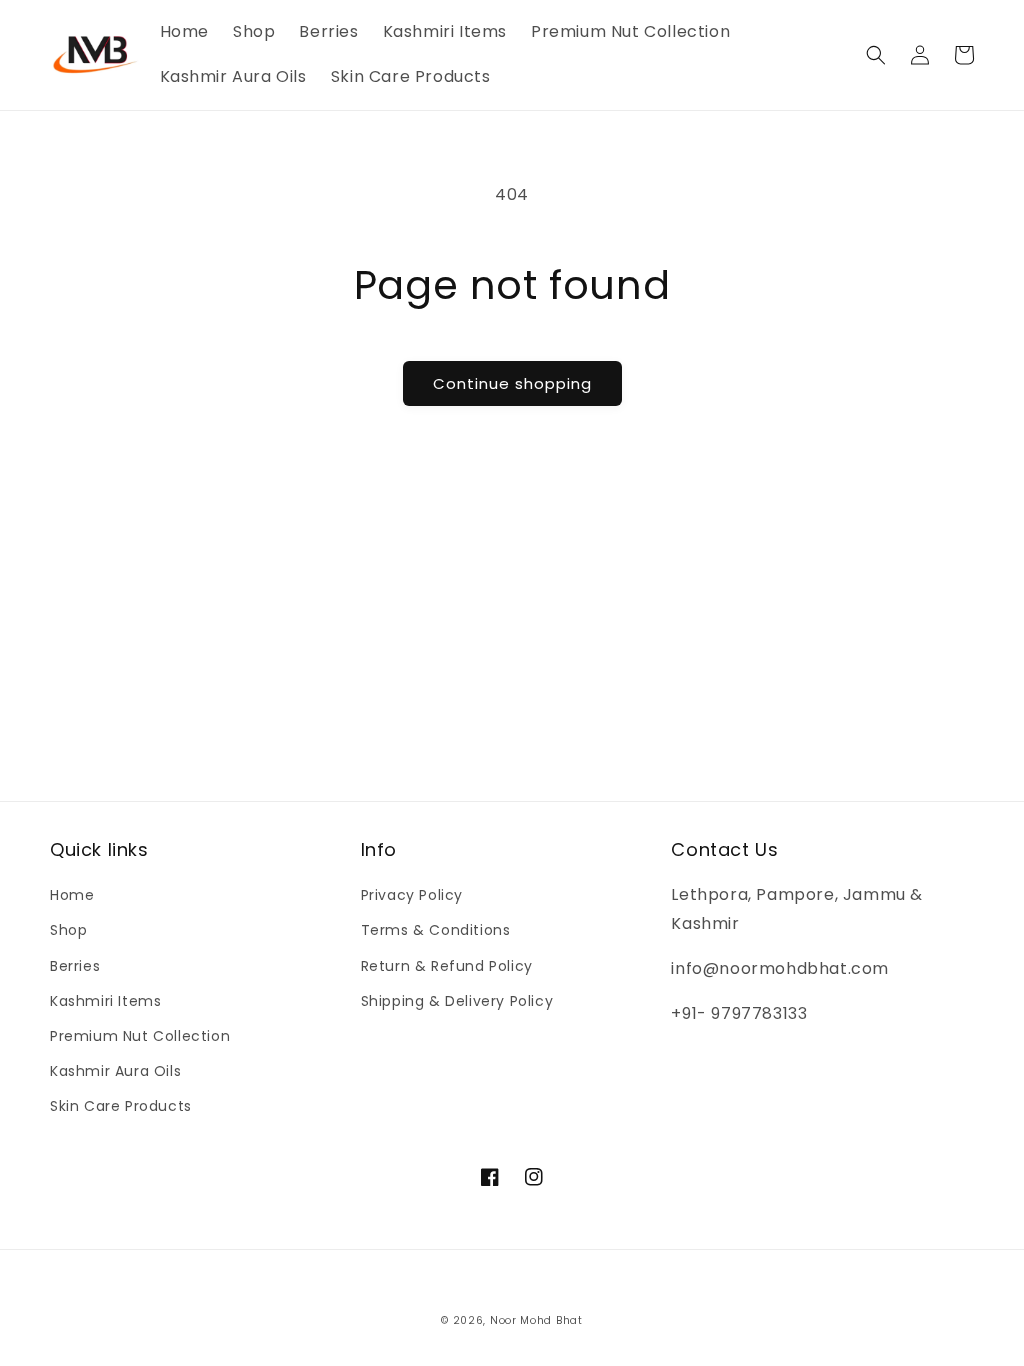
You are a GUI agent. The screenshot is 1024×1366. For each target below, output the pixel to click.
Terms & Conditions (436, 930)
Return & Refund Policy (447, 966)
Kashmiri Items (105, 1001)
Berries (75, 966)
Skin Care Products (121, 1106)
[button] (876, 55)
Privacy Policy (412, 895)
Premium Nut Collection (140, 1036)
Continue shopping (512, 383)
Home (72, 895)
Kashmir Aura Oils (115, 1071)
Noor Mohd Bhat (536, 1320)
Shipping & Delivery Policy (457, 1001)
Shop (68, 930)
